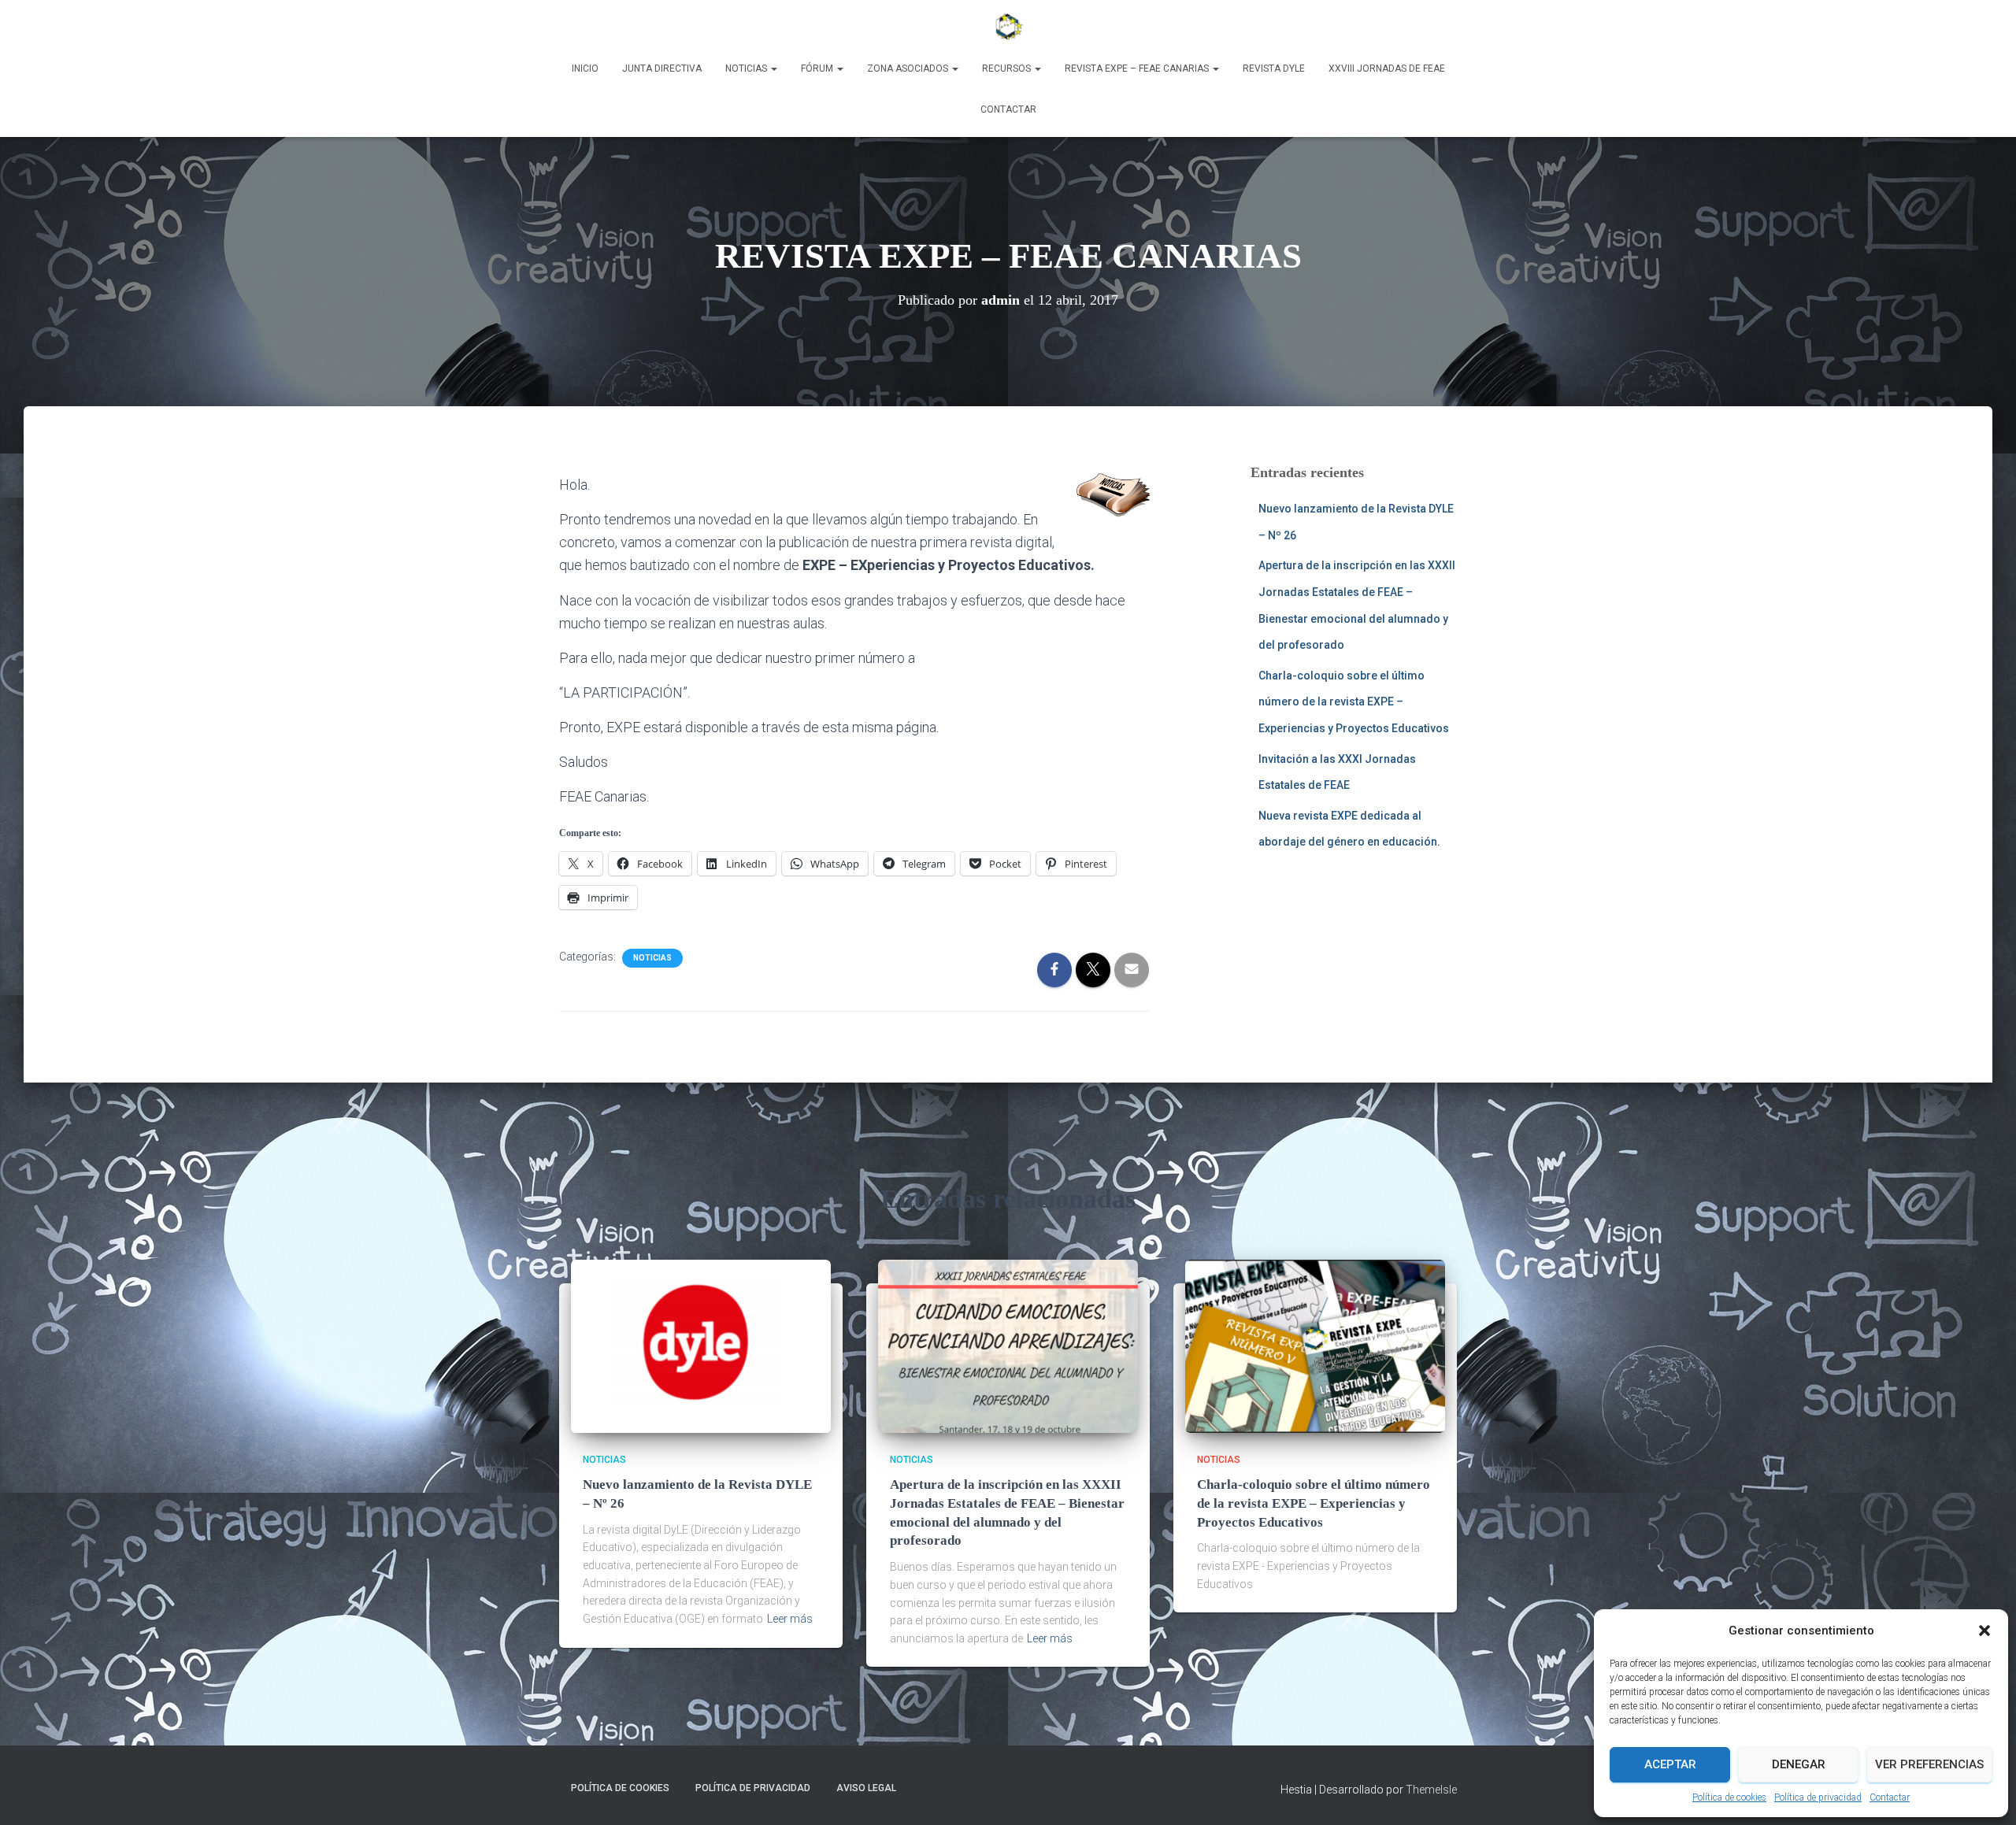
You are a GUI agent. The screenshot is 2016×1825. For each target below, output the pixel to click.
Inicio (585, 68)
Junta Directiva (662, 68)
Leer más (790, 1619)
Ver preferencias (1929, 1764)
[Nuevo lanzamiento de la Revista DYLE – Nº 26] (701, 1345)
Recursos (1008, 68)
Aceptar (1670, 1764)
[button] (1984, 1631)
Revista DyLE (1274, 68)
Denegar (1799, 1764)
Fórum (818, 68)
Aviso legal (866, 1788)
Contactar (1890, 1797)
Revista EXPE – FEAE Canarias (1138, 68)
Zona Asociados (909, 68)
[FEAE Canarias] (1008, 28)
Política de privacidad (1818, 1797)
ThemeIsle (1431, 1790)
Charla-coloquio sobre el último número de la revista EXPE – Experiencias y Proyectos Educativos (1354, 702)
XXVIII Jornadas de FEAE (1387, 68)
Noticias (747, 68)
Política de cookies (1729, 1797)
